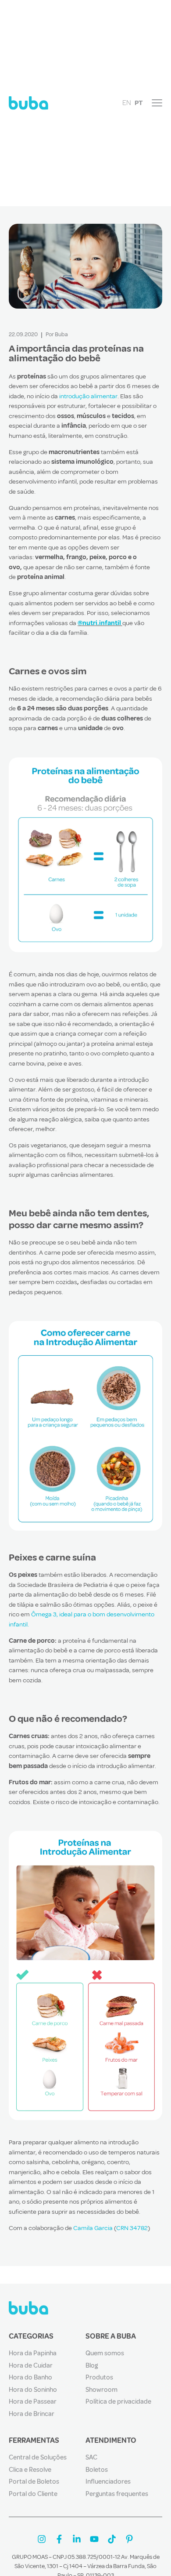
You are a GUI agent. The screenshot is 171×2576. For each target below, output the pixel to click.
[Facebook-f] (59, 2539)
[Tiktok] (112, 2539)
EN (127, 103)
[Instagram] (42, 2539)
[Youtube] (94, 2539)
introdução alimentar (88, 396)
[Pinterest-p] (129, 2539)
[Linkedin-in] (77, 2539)
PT (139, 103)
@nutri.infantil (99, 623)
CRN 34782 (132, 2228)
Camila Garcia (93, 2228)
